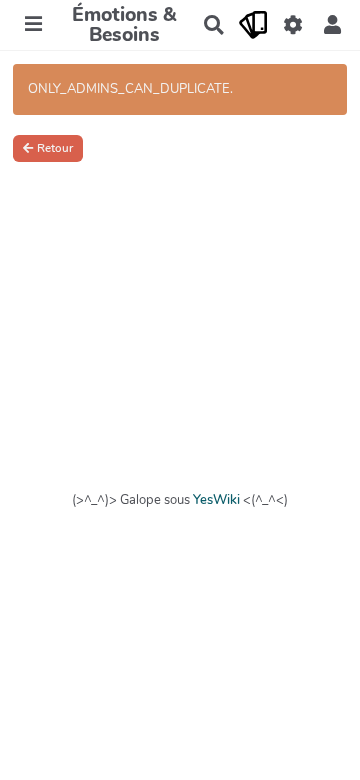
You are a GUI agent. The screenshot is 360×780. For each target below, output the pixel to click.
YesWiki (216, 500)
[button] (332, 25)
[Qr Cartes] (253, 25)
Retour (55, 148)
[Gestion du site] (292, 25)
